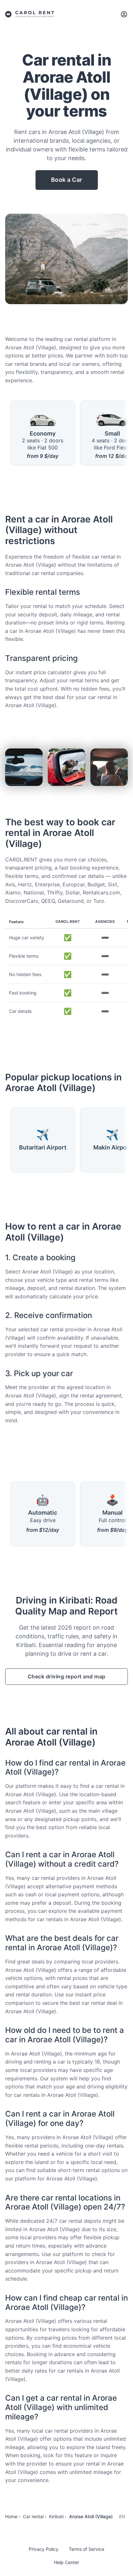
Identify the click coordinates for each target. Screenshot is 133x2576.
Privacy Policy (44, 2549)
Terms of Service (87, 2549)
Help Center (66, 2562)
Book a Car (67, 180)
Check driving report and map (67, 1676)
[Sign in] (124, 14)
